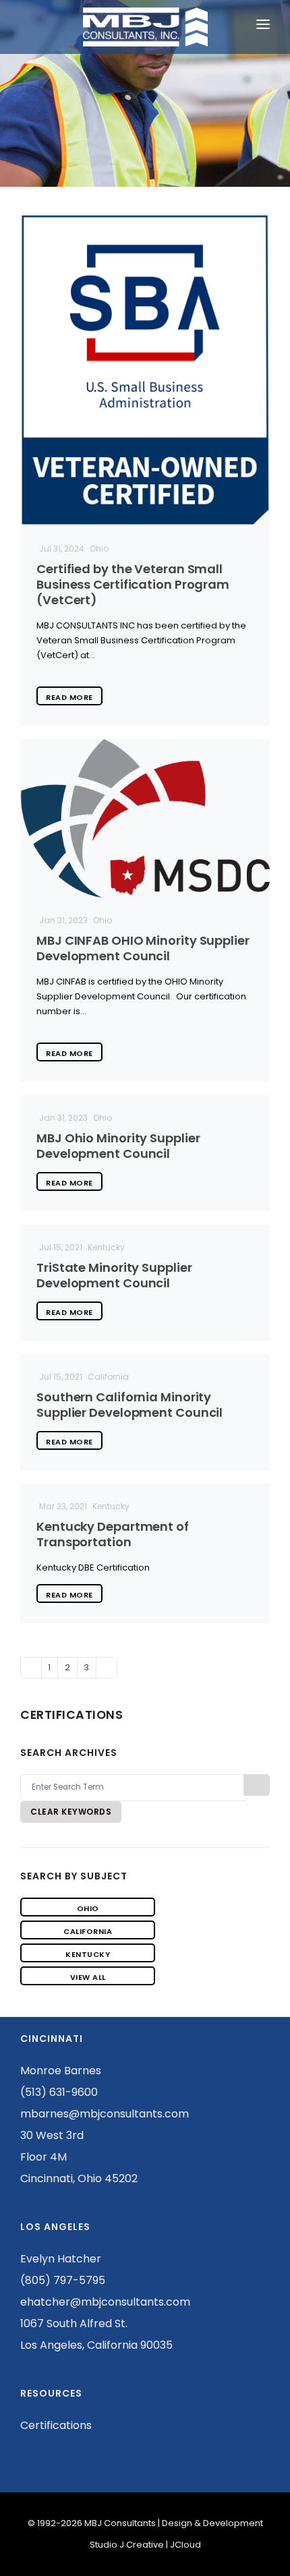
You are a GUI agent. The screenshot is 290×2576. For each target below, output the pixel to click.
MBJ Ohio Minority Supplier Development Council (118, 1146)
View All (88, 1977)
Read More (69, 697)
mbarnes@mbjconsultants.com (105, 2114)
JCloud (185, 2545)
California (88, 1931)
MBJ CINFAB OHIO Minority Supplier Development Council (143, 948)
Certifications (56, 2425)
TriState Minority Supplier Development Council (114, 1275)
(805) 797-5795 (63, 2280)
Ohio (88, 1908)
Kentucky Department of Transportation (113, 1534)
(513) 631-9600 (59, 2092)
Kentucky (88, 1954)
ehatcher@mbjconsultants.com (105, 2302)
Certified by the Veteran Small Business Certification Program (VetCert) (133, 584)
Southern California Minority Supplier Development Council (129, 1405)
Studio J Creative (127, 2545)
